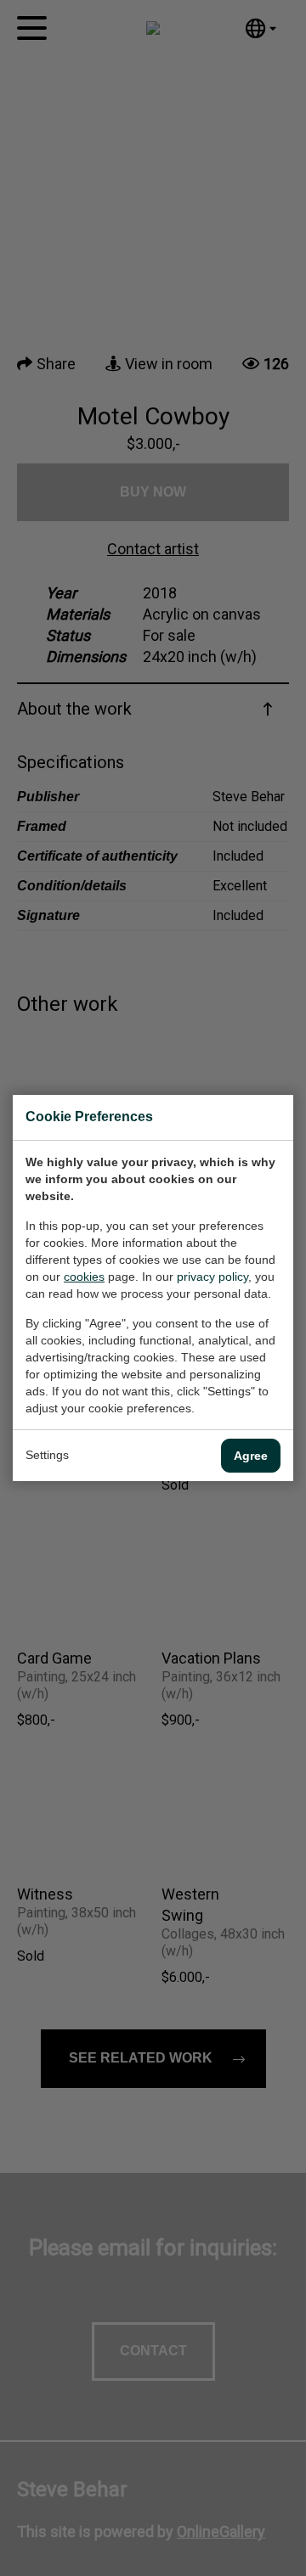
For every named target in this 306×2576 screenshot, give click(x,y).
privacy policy (212, 1277)
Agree (251, 1456)
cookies (84, 1277)
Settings (47, 1455)
